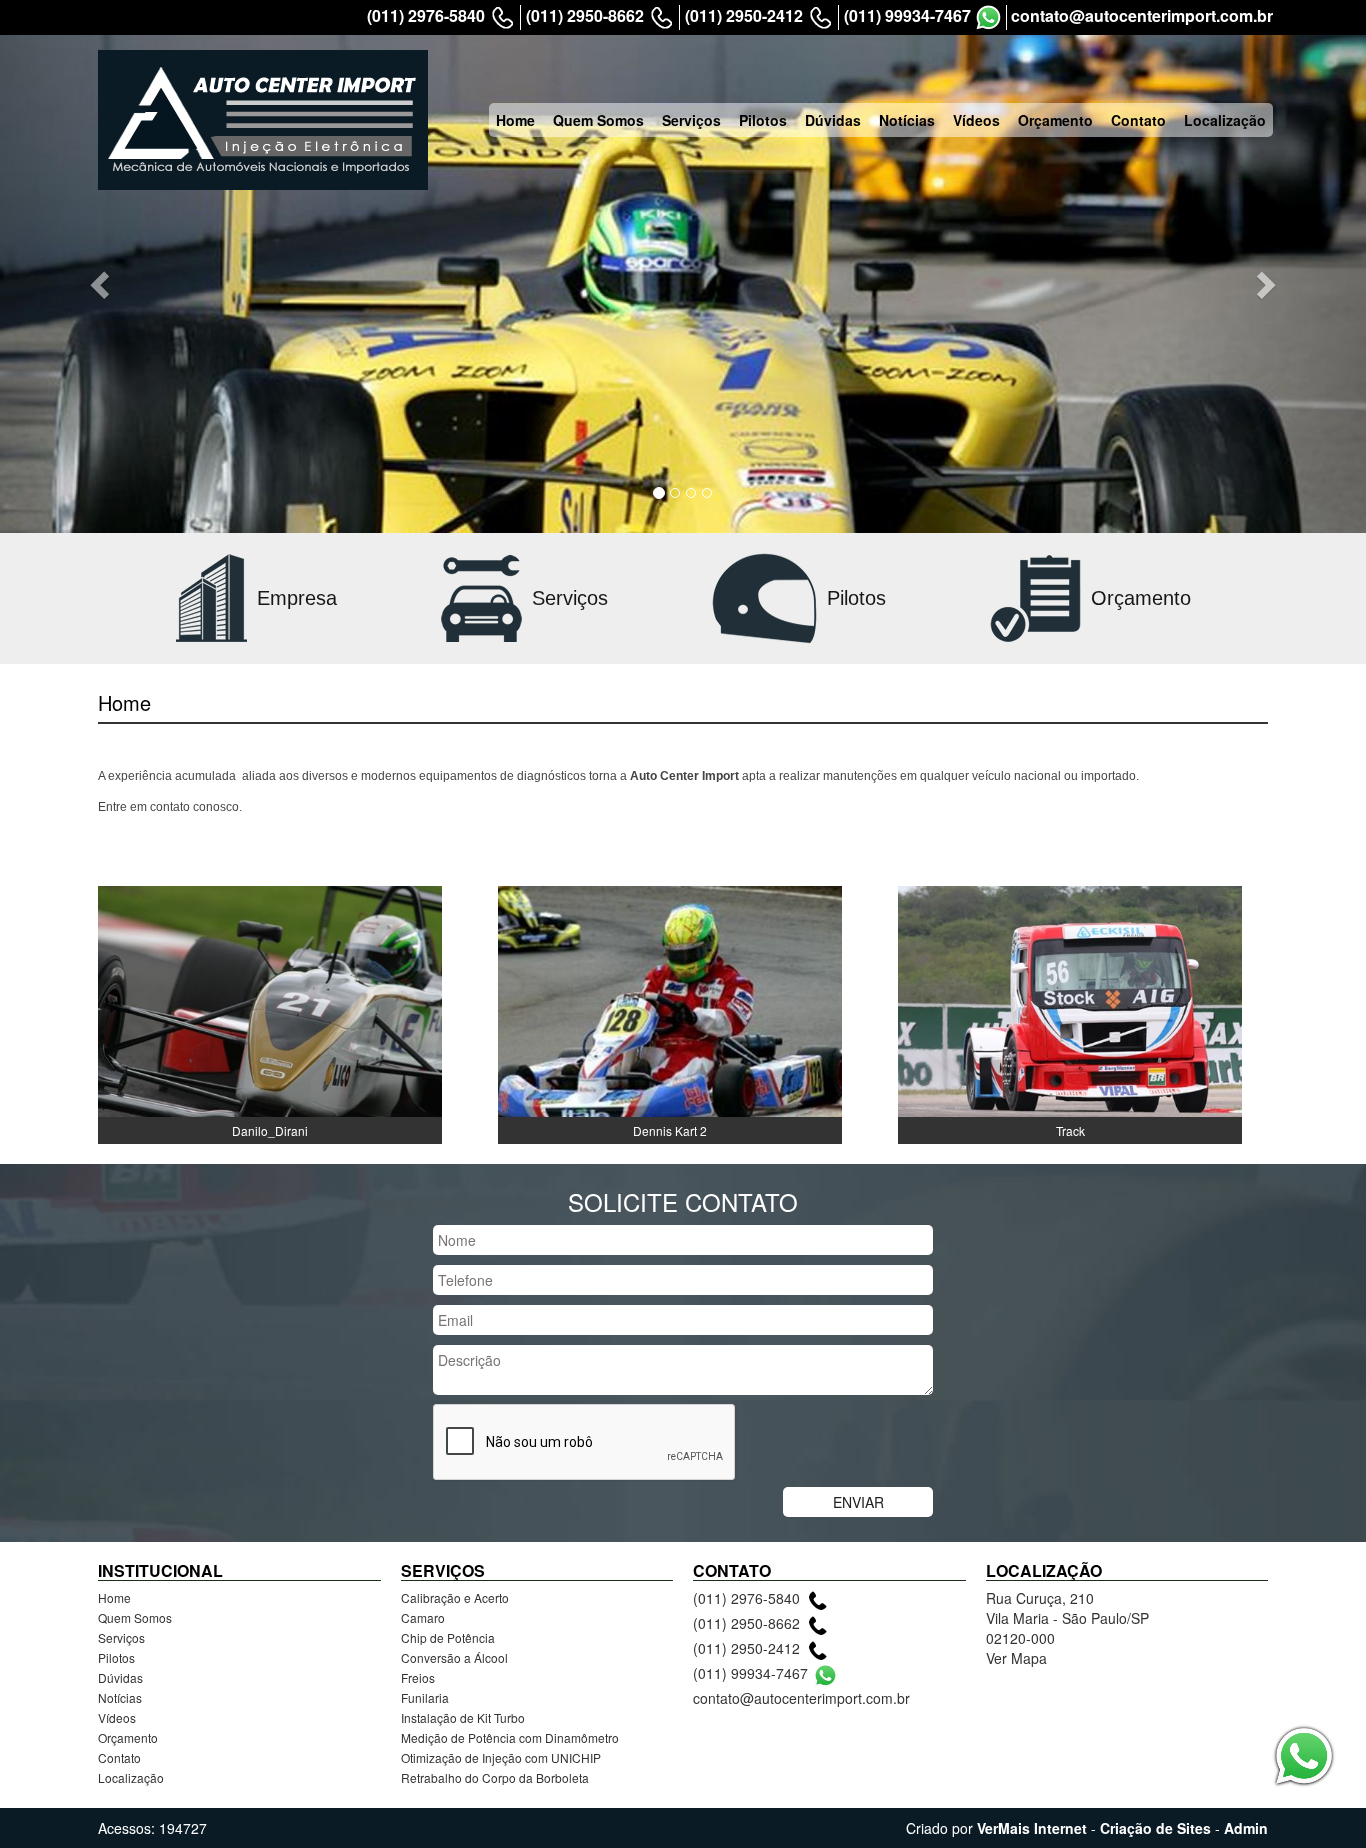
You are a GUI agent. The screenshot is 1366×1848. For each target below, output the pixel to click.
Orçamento (1055, 120)
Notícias (907, 120)
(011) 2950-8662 (585, 16)
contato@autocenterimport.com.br (1142, 16)
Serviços (691, 120)
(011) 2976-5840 (426, 16)
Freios (418, 1677)
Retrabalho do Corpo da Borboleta (495, 1777)
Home (515, 120)
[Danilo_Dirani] (270, 1013)
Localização (1225, 120)
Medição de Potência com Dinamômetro (510, 1737)
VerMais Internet (1032, 1828)
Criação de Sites (1155, 1828)
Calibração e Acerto (455, 1597)
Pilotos (763, 120)
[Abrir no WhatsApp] (988, 17)
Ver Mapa (1016, 1658)
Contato (1138, 120)
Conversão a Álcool (454, 1657)
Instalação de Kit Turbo (463, 1717)
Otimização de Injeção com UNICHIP (501, 1757)
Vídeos (976, 120)
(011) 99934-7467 (907, 16)
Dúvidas (833, 120)
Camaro (423, 1617)
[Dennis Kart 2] (670, 1013)
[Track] (1070, 1013)
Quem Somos (598, 120)
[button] (102, 284)
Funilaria (425, 1697)
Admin (1246, 1828)
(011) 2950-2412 (744, 16)
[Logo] (263, 120)
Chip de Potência (448, 1637)
